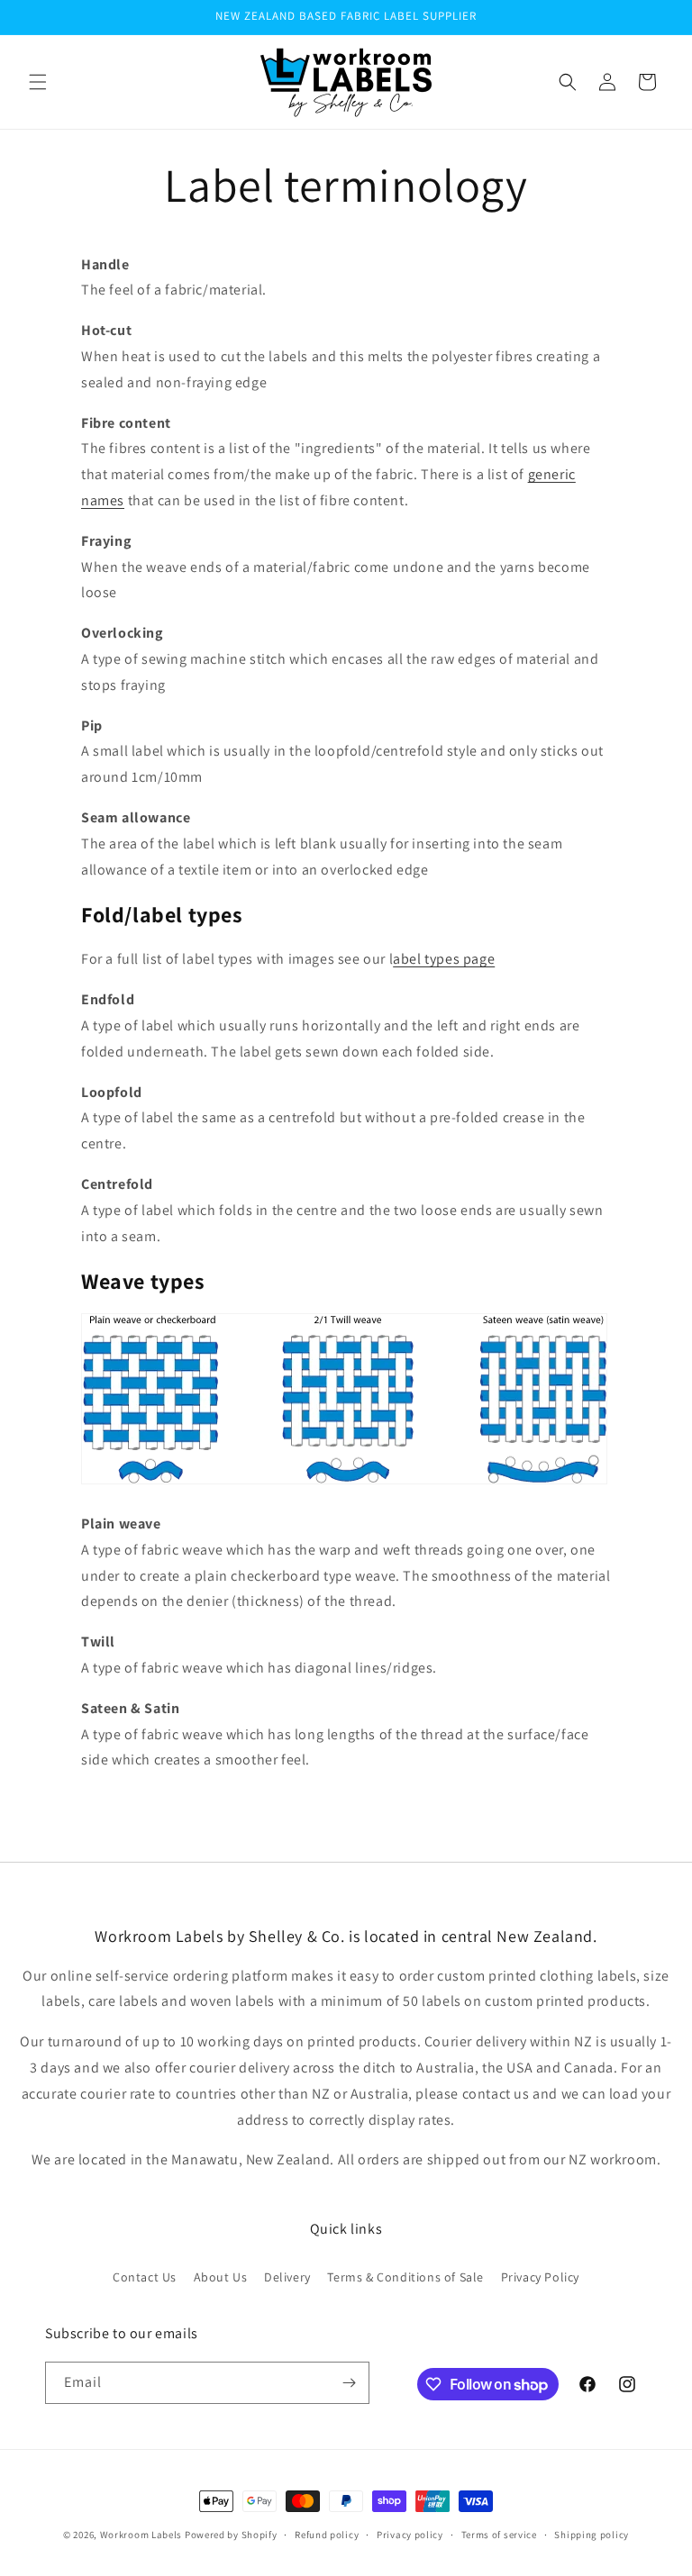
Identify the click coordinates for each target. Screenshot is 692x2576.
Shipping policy (592, 2535)
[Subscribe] (349, 2383)
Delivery (287, 2277)
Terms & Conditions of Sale (405, 2277)
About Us (221, 2277)
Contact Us (145, 2277)
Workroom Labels (141, 2535)
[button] (38, 82)
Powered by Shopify (231, 2535)
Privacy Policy (540, 2277)
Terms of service (499, 2535)
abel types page (444, 959)
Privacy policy (410, 2535)
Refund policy (327, 2535)
